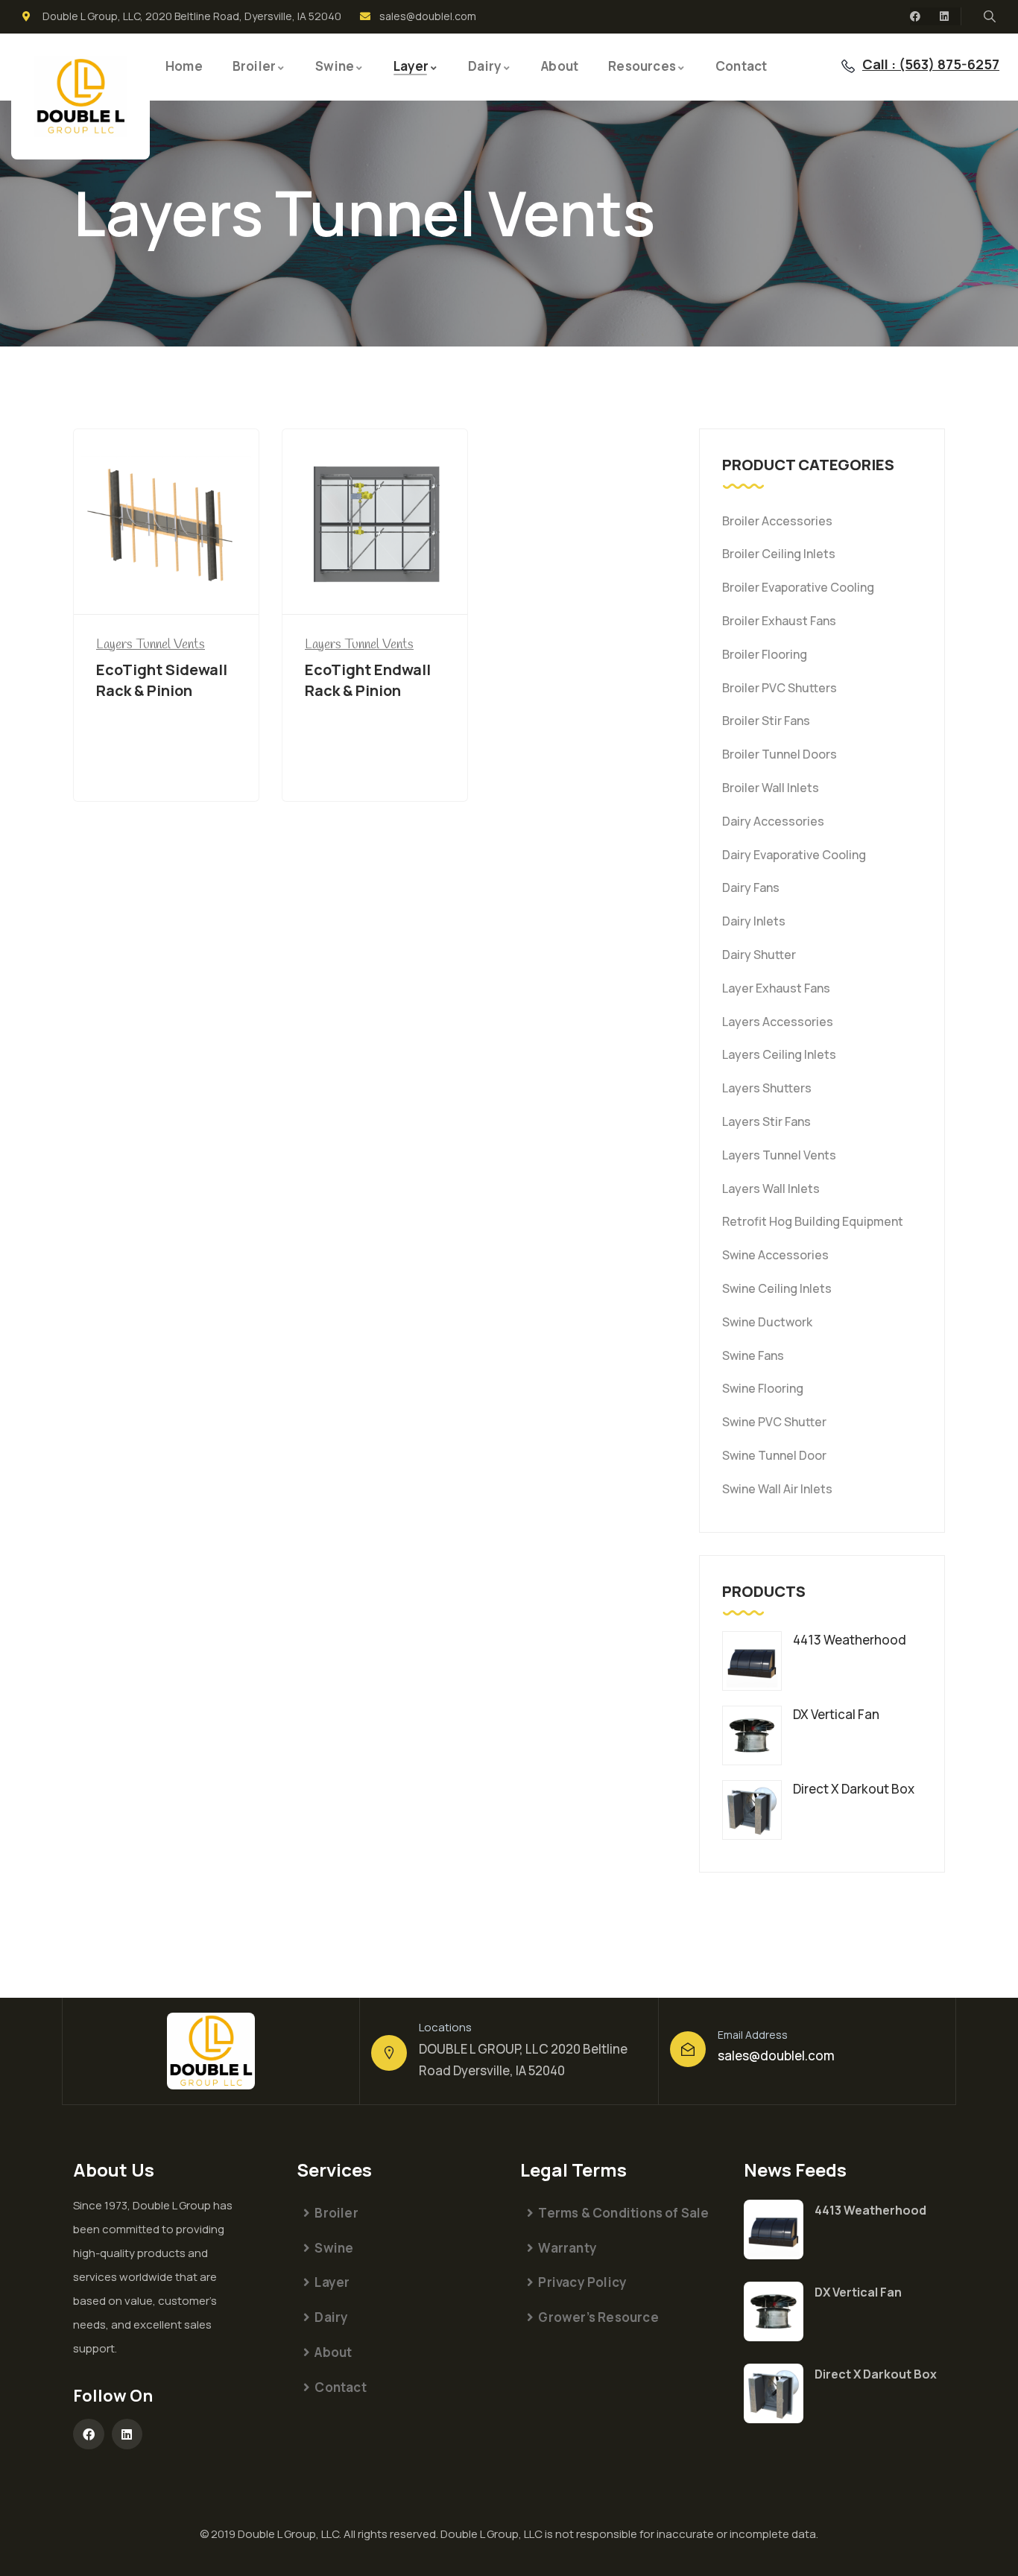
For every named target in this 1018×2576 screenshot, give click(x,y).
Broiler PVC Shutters (780, 688)
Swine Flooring (763, 1388)
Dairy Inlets (754, 921)
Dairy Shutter (759, 955)
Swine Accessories (775, 1255)
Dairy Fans (751, 887)
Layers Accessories (778, 1022)
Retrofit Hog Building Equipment (813, 1221)
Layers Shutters (767, 1088)
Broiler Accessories (777, 521)
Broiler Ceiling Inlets (779, 554)
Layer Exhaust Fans (776, 988)
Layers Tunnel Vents (779, 1155)
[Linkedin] (944, 16)
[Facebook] (915, 16)
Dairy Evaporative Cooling (794, 855)
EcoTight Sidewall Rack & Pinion (162, 680)
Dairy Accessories (773, 821)
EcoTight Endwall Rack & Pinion (368, 680)
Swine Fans (753, 1355)
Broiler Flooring (765, 654)
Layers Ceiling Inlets (779, 1054)
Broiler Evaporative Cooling (798, 587)
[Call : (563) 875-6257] (848, 66)
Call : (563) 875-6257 (931, 64)
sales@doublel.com (776, 2056)
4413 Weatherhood (870, 2210)
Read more (166, 587)
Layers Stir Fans (766, 1121)
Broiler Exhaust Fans (779, 621)
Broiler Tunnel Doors (780, 754)
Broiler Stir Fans (766, 721)
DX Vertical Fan (858, 2292)
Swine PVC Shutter (774, 1422)
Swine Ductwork (767, 1322)
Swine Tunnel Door (774, 1455)
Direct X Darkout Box (876, 2374)
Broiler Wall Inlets (771, 788)
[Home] (80, 96)
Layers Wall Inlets (771, 1189)
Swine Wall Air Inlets (777, 1489)
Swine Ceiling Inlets (777, 1288)
